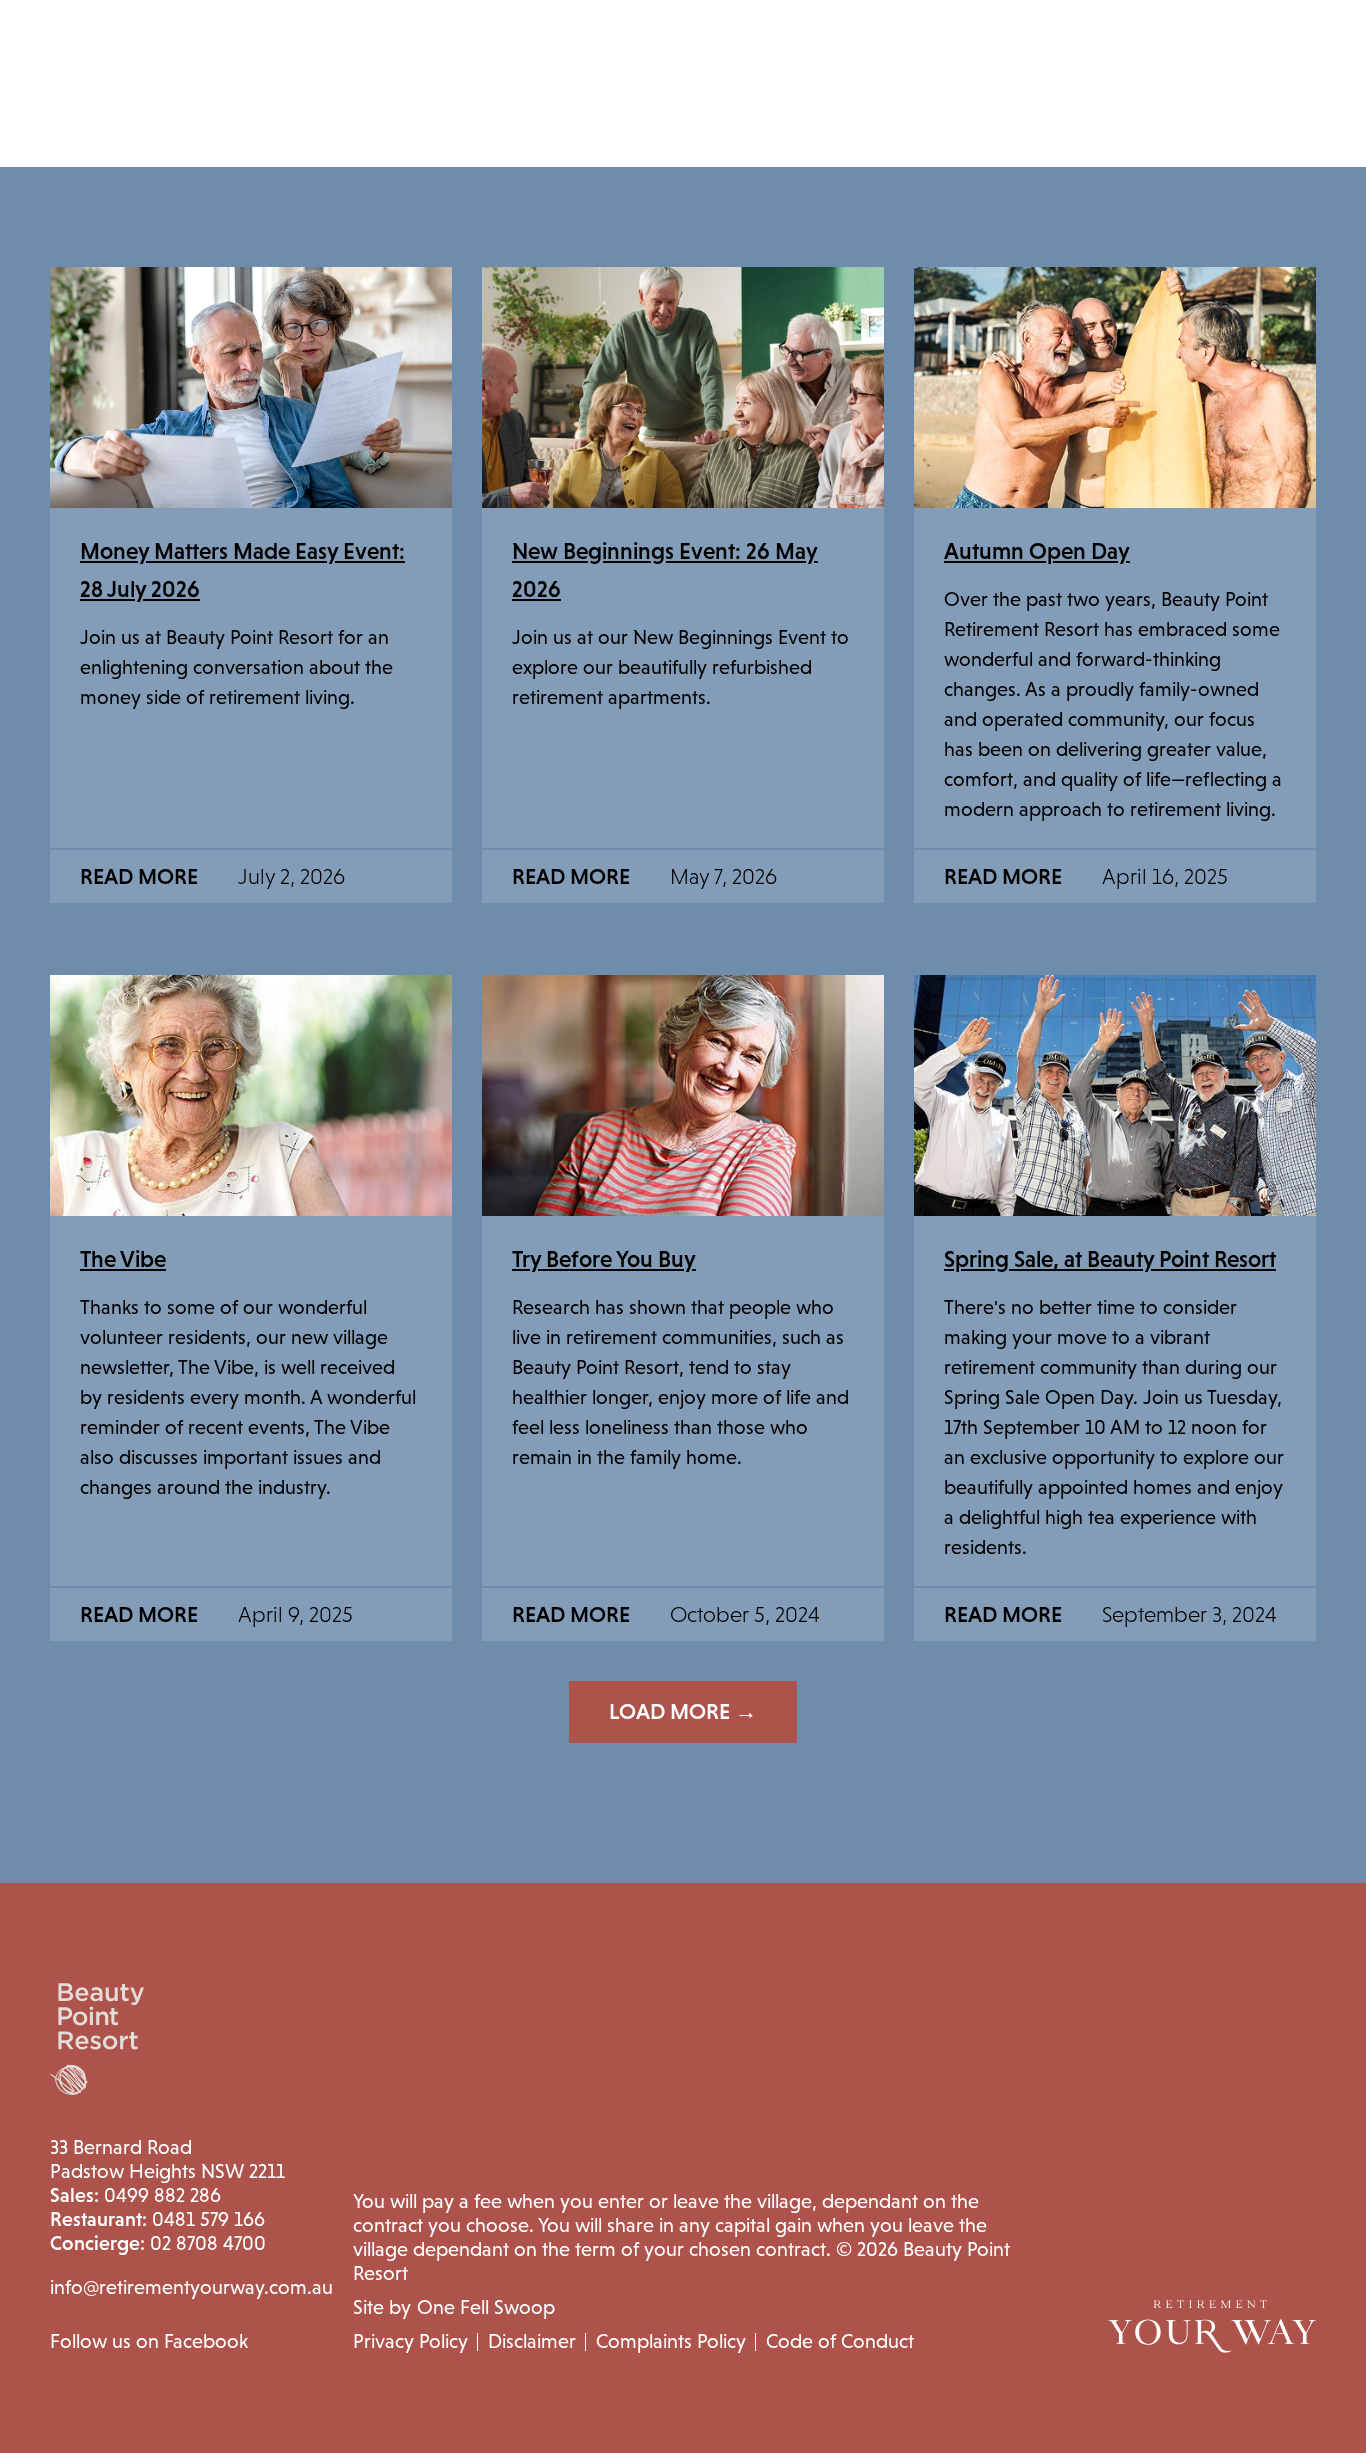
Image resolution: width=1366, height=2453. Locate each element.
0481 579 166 (157, 2219)
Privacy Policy (410, 2341)
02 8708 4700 (158, 2243)
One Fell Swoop (486, 2307)
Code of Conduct (840, 2341)
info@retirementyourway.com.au (191, 2287)
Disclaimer (532, 2341)
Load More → (683, 1711)
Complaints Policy (671, 2341)
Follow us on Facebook (149, 2341)
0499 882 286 (135, 2195)
